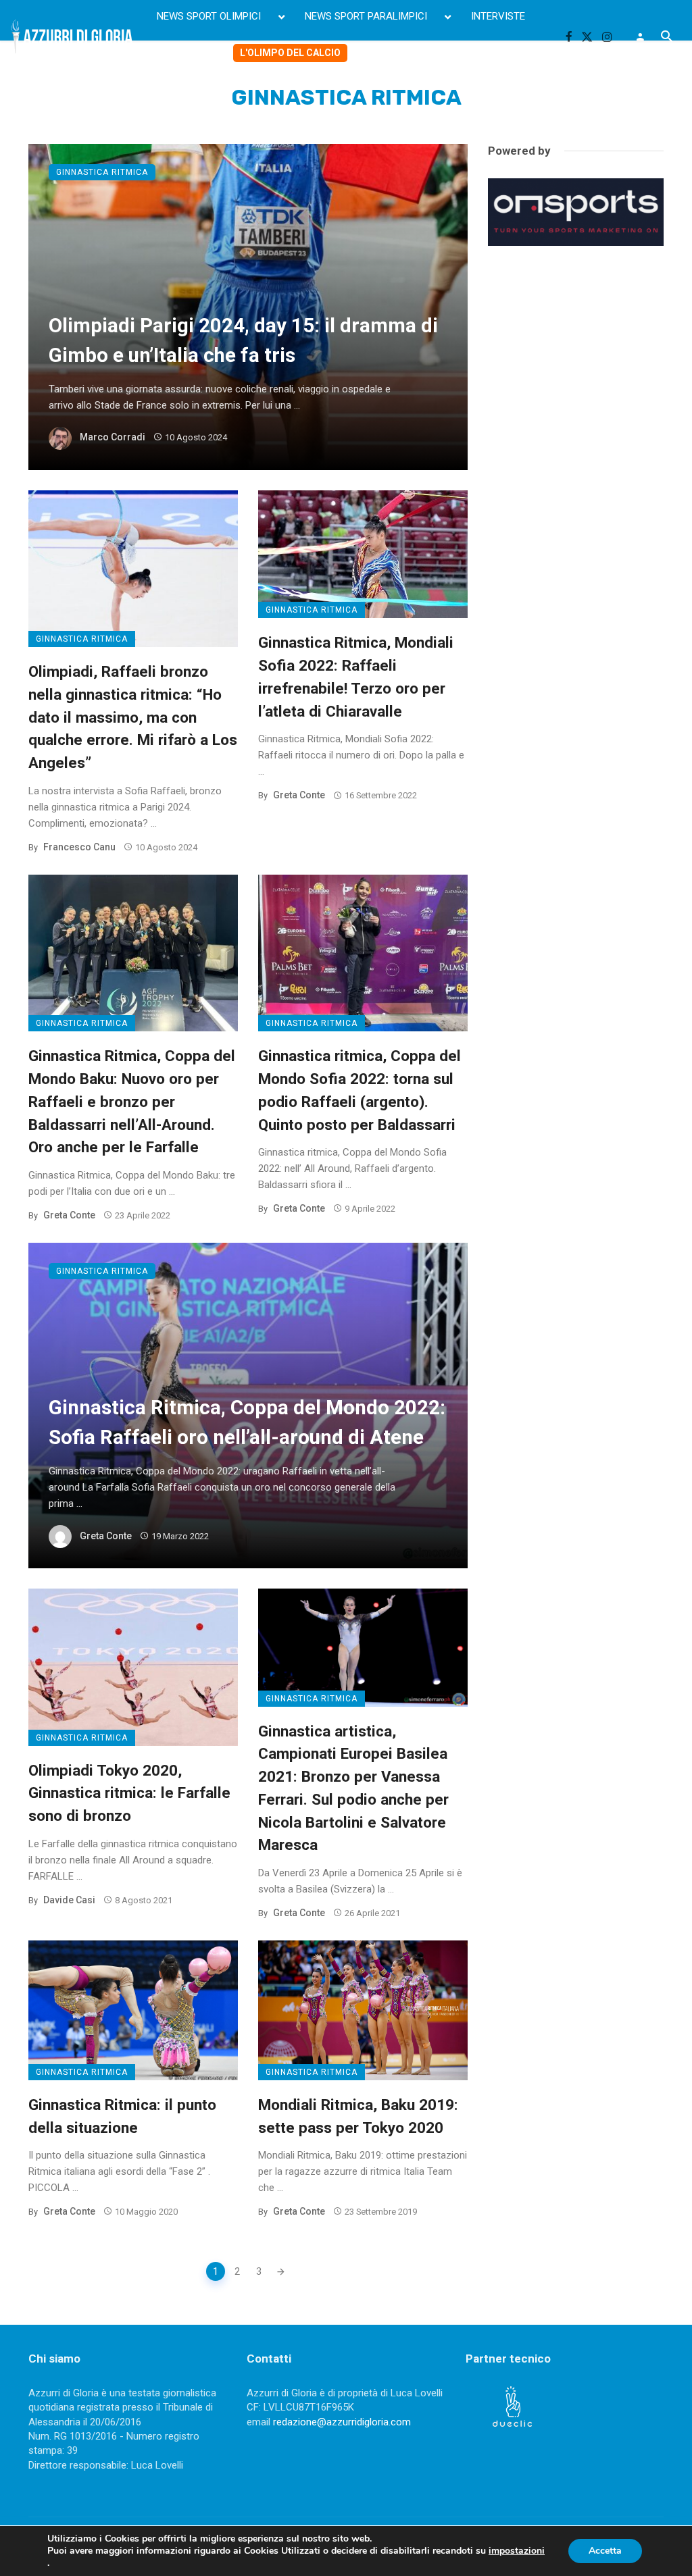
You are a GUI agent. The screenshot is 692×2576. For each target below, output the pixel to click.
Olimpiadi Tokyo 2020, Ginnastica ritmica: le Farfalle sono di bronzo (129, 1793)
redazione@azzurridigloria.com (342, 2422)
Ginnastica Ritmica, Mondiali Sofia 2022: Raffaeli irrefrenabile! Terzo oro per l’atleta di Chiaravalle (356, 676)
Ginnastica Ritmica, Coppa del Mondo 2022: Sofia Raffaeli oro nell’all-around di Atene (247, 1422)
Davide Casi (69, 1900)
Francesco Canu (79, 847)
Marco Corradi (113, 437)
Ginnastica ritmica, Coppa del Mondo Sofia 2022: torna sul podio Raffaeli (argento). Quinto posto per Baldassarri (360, 1090)
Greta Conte (299, 795)
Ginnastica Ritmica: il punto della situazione (122, 2116)
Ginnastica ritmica (102, 172)
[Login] (640, 36)
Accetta (605, 2551)
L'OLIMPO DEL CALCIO (290, 53)
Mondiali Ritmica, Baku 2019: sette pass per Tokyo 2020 (358, 2116)
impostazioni (517, 2551)
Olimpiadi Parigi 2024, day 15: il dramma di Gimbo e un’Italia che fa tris (243, 340)
